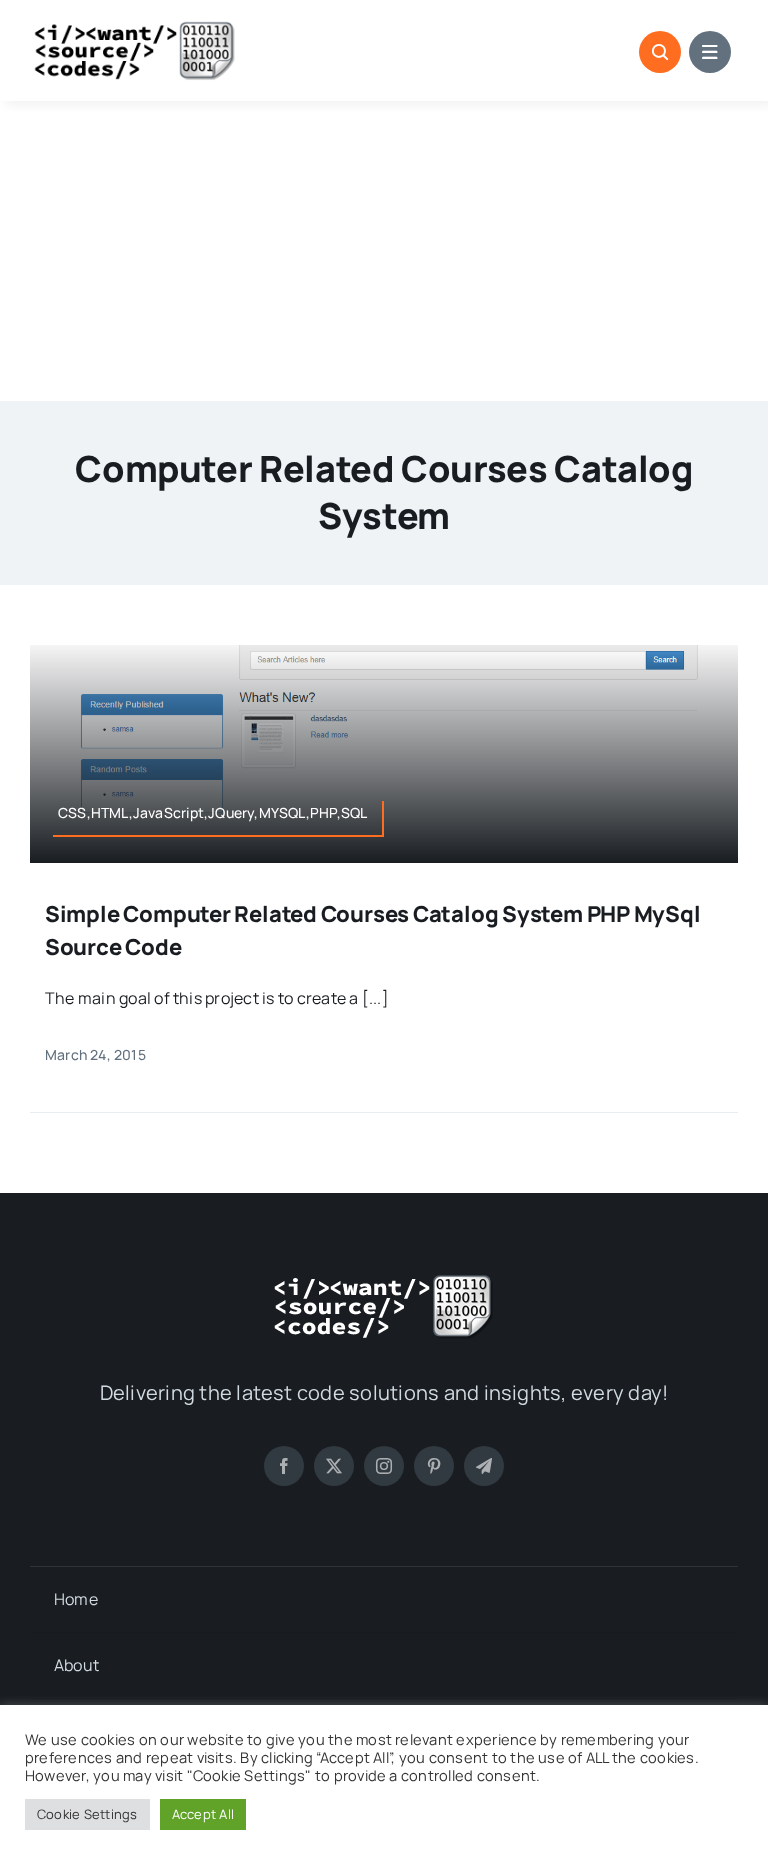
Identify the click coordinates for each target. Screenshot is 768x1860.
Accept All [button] (203, 1814)
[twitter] (334, 1466)
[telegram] (484, 1466)
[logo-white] (384, 1281)
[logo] (135, 28)
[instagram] (384, 1466)
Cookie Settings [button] (87, 1814)
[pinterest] (434, 1466)
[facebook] (284, 1466)
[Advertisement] (384, 251)
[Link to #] (660, 52)
